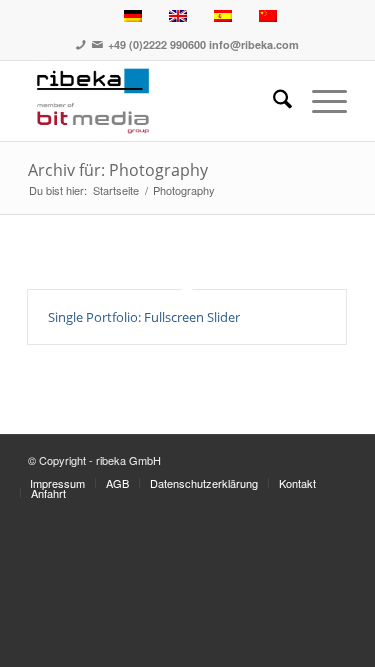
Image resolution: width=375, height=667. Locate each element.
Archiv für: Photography (118, 170)
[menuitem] (272, 101)
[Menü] (319, 101)
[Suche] (272, 101)
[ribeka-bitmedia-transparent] (155, 101)
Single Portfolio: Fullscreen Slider (144, 317)
